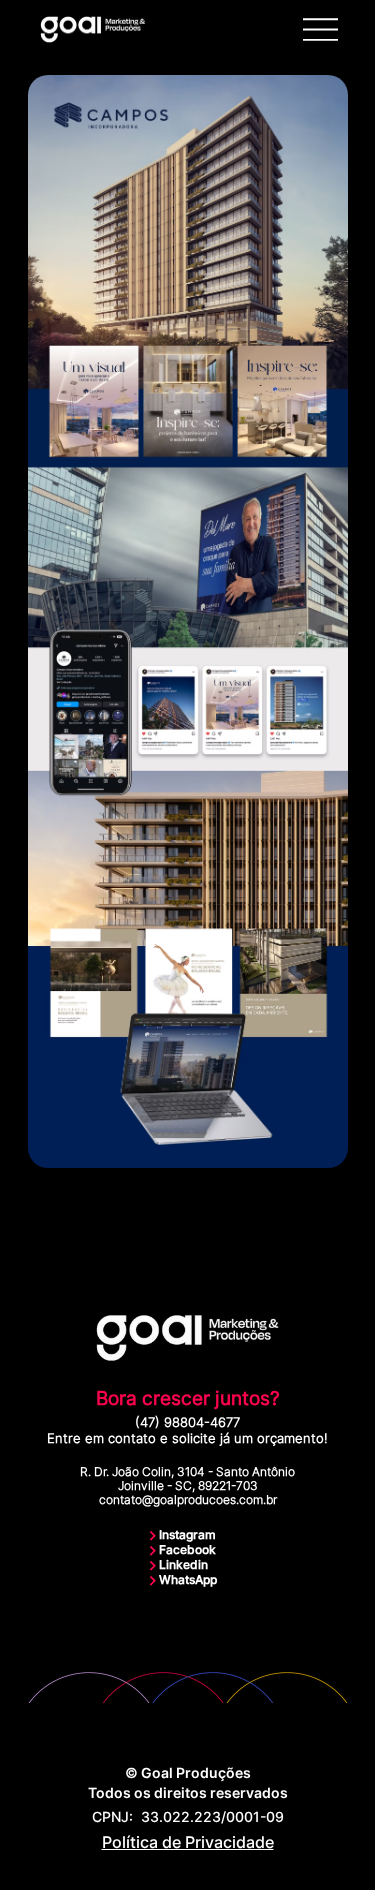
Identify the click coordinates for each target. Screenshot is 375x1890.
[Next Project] (339, 1212)
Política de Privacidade (188, 1842)
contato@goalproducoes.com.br (188, 1500)
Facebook (187, 1550)
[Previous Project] (37, 1212)
